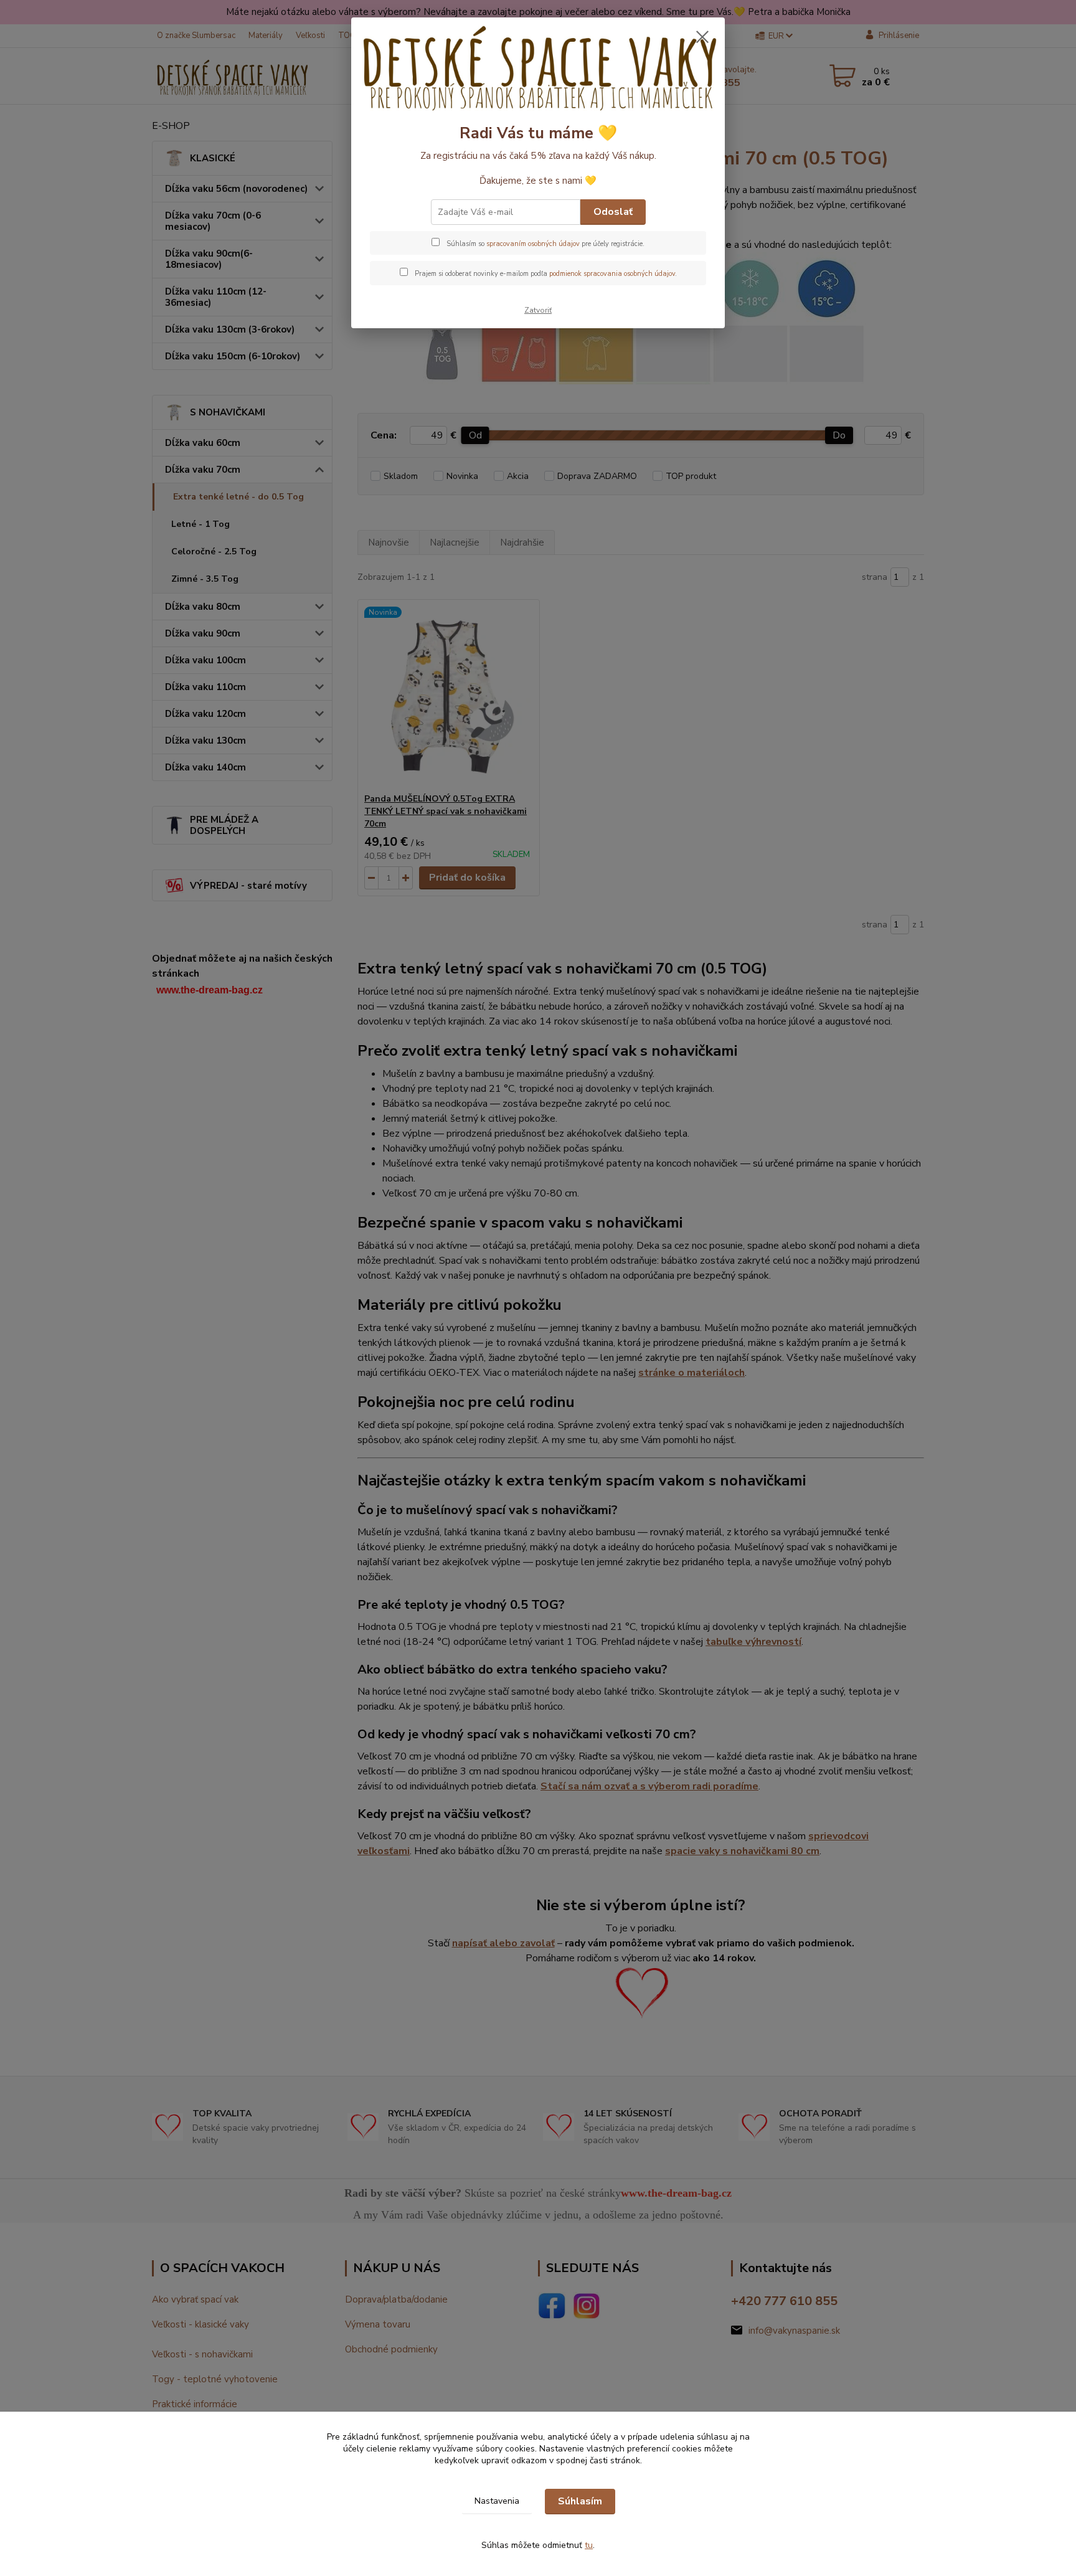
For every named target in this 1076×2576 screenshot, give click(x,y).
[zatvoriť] (702, 37)
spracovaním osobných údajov (533, 244)
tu (589, 2545)
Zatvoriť (538, 310)
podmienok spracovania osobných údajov (612, 274)
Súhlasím (580, 2501)
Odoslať (613, 212)
